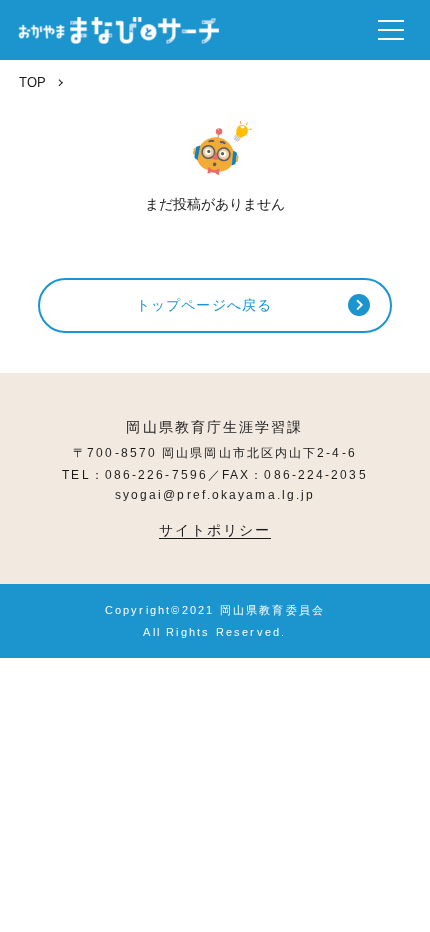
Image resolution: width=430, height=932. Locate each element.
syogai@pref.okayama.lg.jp (215, 495)
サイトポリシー (215, 530)
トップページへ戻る (204, 305)
